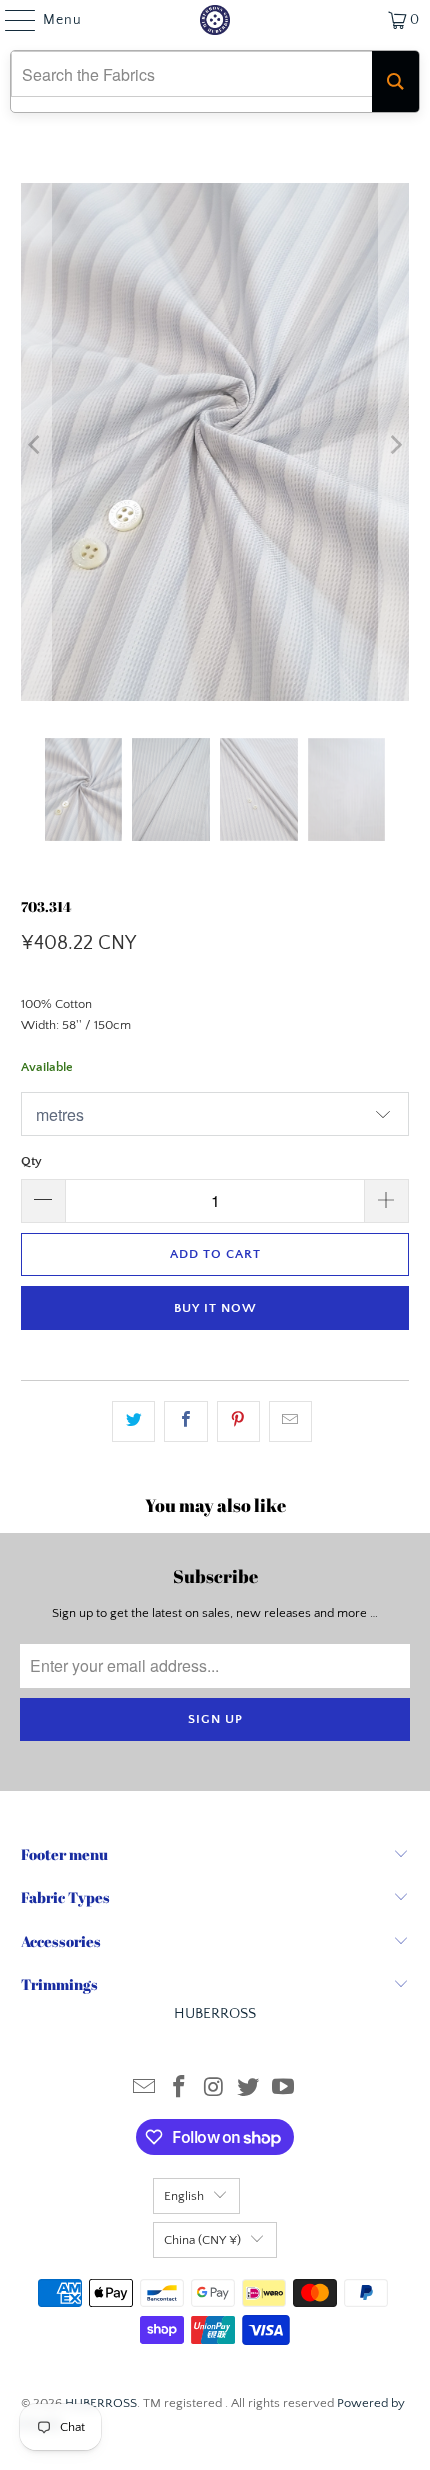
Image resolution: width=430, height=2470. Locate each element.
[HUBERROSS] (215, 20)
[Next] (394, 445)
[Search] (395, 81)
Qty (31, 1161)
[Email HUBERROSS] (145, 2089)
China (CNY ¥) (202, 2240)
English (184, 2196)
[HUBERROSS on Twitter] (249, 2089)
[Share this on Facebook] (185, 1421)
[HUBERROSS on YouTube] (284, 2089)
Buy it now (215, 1308)
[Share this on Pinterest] (238, 1421)
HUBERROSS (101, 2403)
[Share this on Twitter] (133, 1421)
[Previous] (36, 445)
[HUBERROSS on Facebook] (179, 2089)
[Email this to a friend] (290, 1421)
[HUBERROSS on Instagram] (214, 2089)
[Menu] (10, 20)
